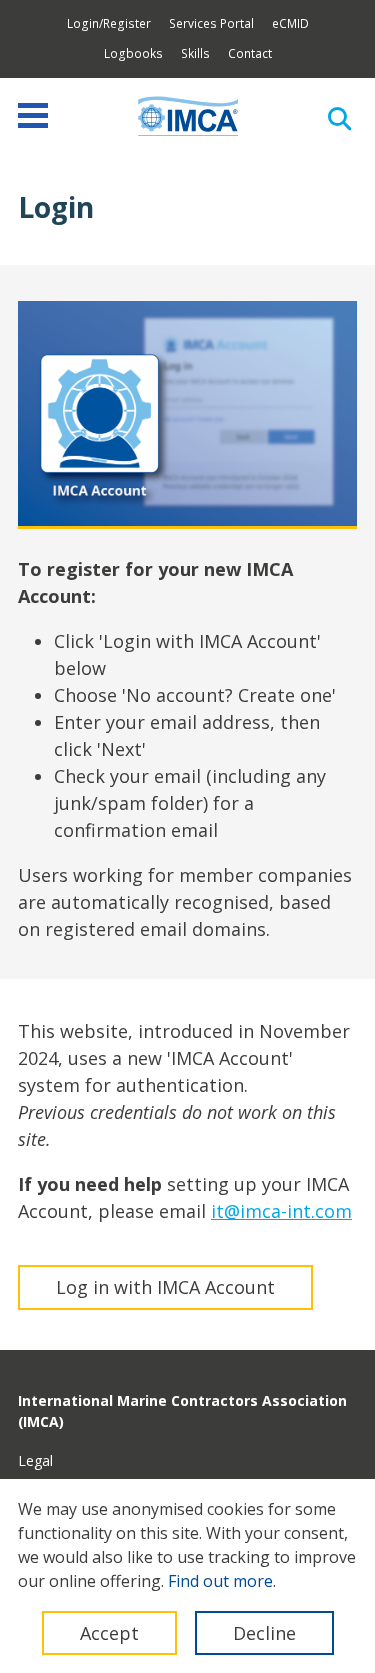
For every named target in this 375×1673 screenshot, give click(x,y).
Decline (264, 1633)
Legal (35, 1460)
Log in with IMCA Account (165, 1287)
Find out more (220, 1581)
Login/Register (109, 23)
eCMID (290, 23)
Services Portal (211, 23)
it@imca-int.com (281, 1211)
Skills (195, 53)
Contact (250, 53)
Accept (109, 1633)
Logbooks (133, 53)
